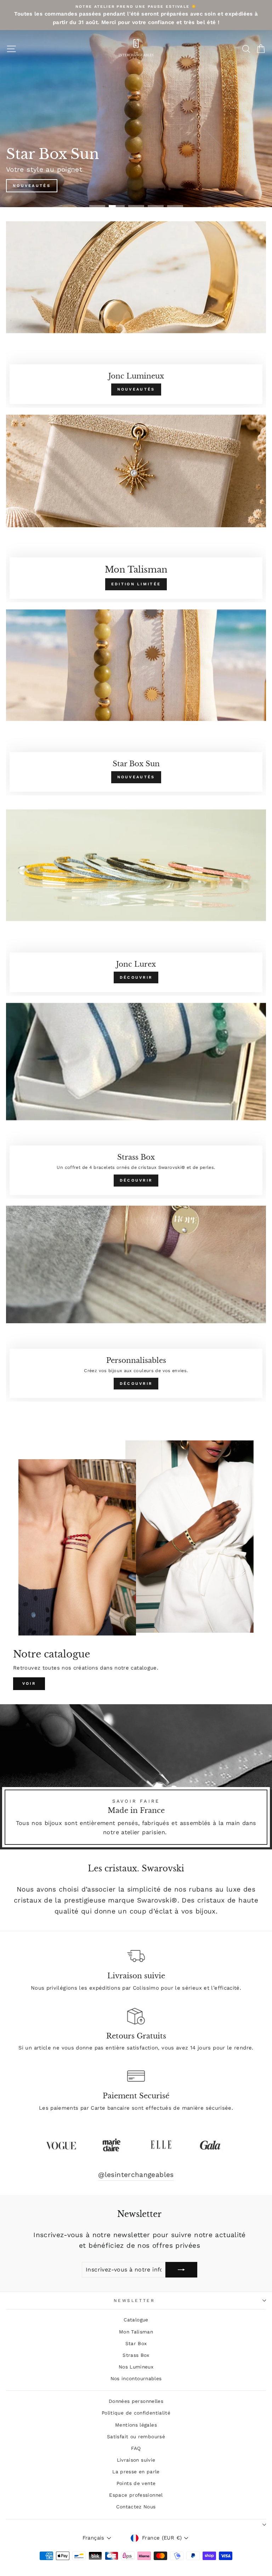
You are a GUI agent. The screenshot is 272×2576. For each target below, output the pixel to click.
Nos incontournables (136, 2378)
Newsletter (134, 2301)
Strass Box (136, 2355)
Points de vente (136, 2483)
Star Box (136, 2343)
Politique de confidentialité (136, 2413)
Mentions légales (136, 2425)
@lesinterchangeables (136, 2175)
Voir (29, 1684)
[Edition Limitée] (136, 508)
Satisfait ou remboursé (136, 2436)
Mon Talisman (136, 2332)
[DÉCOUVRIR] (136, 902)
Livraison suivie (136, 2460)
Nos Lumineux (136, 2367)
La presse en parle (136, 2472)
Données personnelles (136, 2401)
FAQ (136, 2448)
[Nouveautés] (136, 314)
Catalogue (136, 2320)
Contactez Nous (136, 2507)
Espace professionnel (136, 2495)
